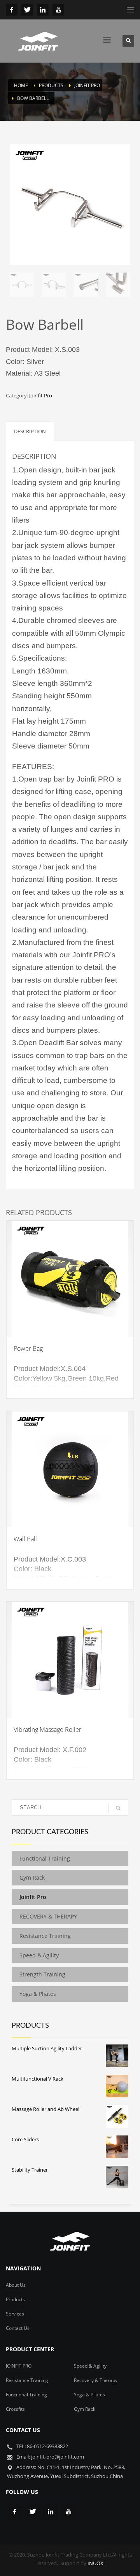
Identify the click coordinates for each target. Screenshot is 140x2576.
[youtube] (58, 10)
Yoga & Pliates (38, 1994)
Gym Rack (32, 1877)
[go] (118, 1808)
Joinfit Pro (41, 395)
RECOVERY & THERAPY (50, 1916)
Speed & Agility (39, 1955)
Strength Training (42, 1974)
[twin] (27, 10)
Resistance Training (45, 1936)
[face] (12, 10)
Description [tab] (30, 431)
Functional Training (45, 1858)
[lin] (43, 10)
